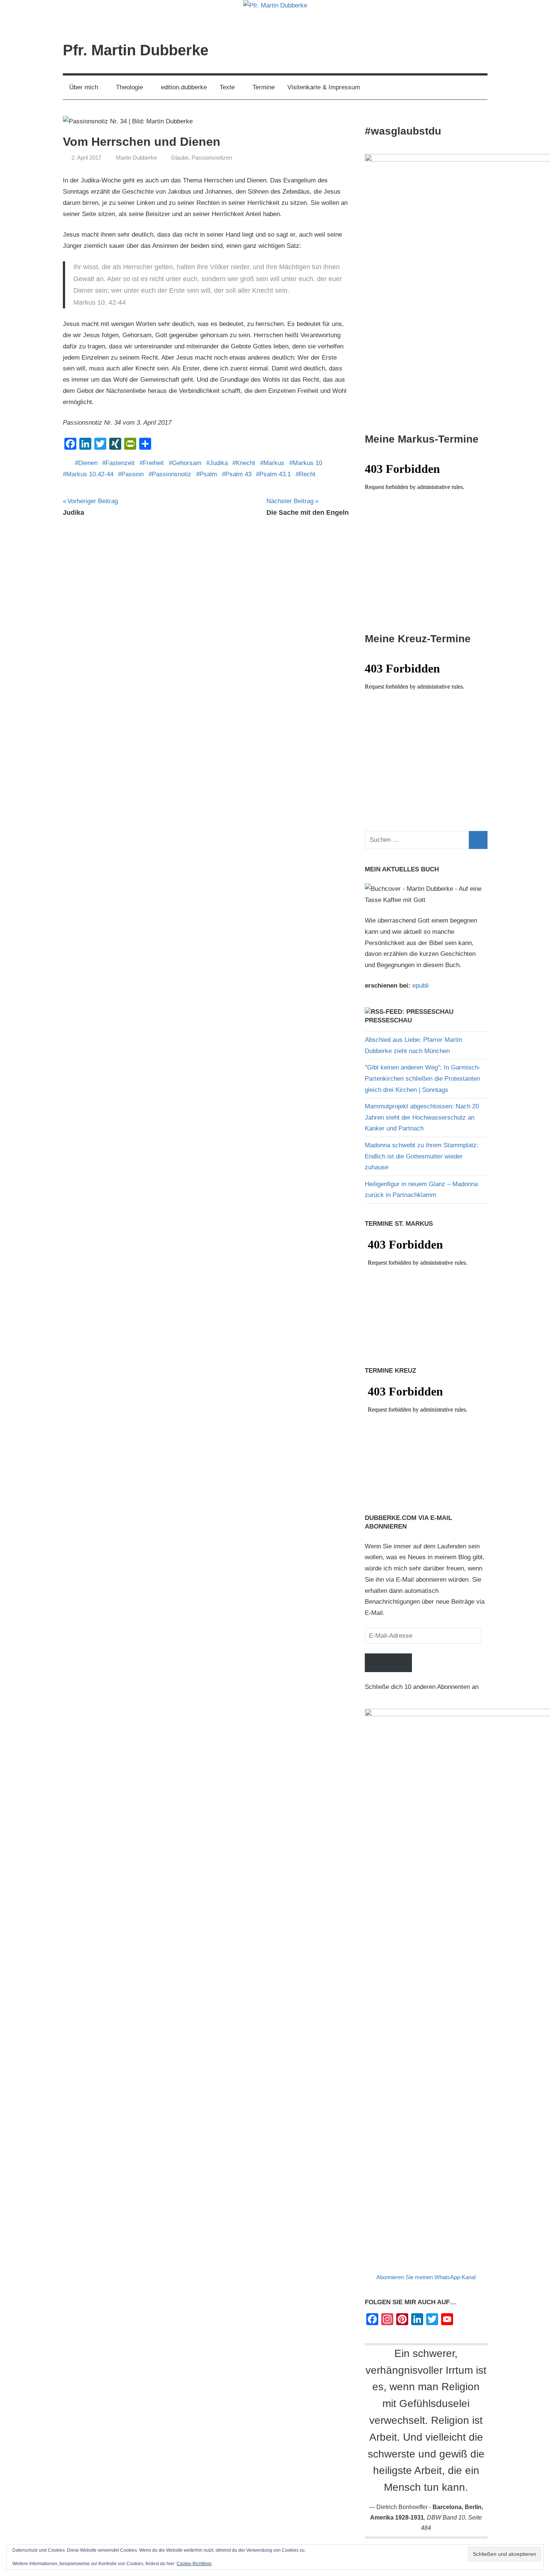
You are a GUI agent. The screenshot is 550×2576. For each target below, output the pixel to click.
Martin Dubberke (136, 158)
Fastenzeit (120, 463)
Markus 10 (307, 463)
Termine (264, 87)
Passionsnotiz (172, 474)
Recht (307, 474)
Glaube (180, 158)
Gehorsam (187, 463)
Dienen (88, 463)
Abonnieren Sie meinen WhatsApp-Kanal (426, 2277)
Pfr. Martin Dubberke (136, 50)
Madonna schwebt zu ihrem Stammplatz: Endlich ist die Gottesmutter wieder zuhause (422, 1156)
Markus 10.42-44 (90, 474)
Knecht (245, 463)
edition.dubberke (184, 87)
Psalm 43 (238, 474)
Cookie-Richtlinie (194, 2564)
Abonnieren (388, 1663)
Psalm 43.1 (275, 474)
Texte (227, 87)
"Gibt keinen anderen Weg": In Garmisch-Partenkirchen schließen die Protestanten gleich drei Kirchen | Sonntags (423, 1079)
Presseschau (388, 1020)
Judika (219, 463)
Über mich (84, 87)
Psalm (208, 474)
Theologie (129, 87)
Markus (274, 463)
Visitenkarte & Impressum (324, 87)
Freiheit (153, 463)
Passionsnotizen (212, 158)
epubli (421, 986)
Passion (132, 474)
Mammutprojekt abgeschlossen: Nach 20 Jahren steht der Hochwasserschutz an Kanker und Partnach (422, 1118)
